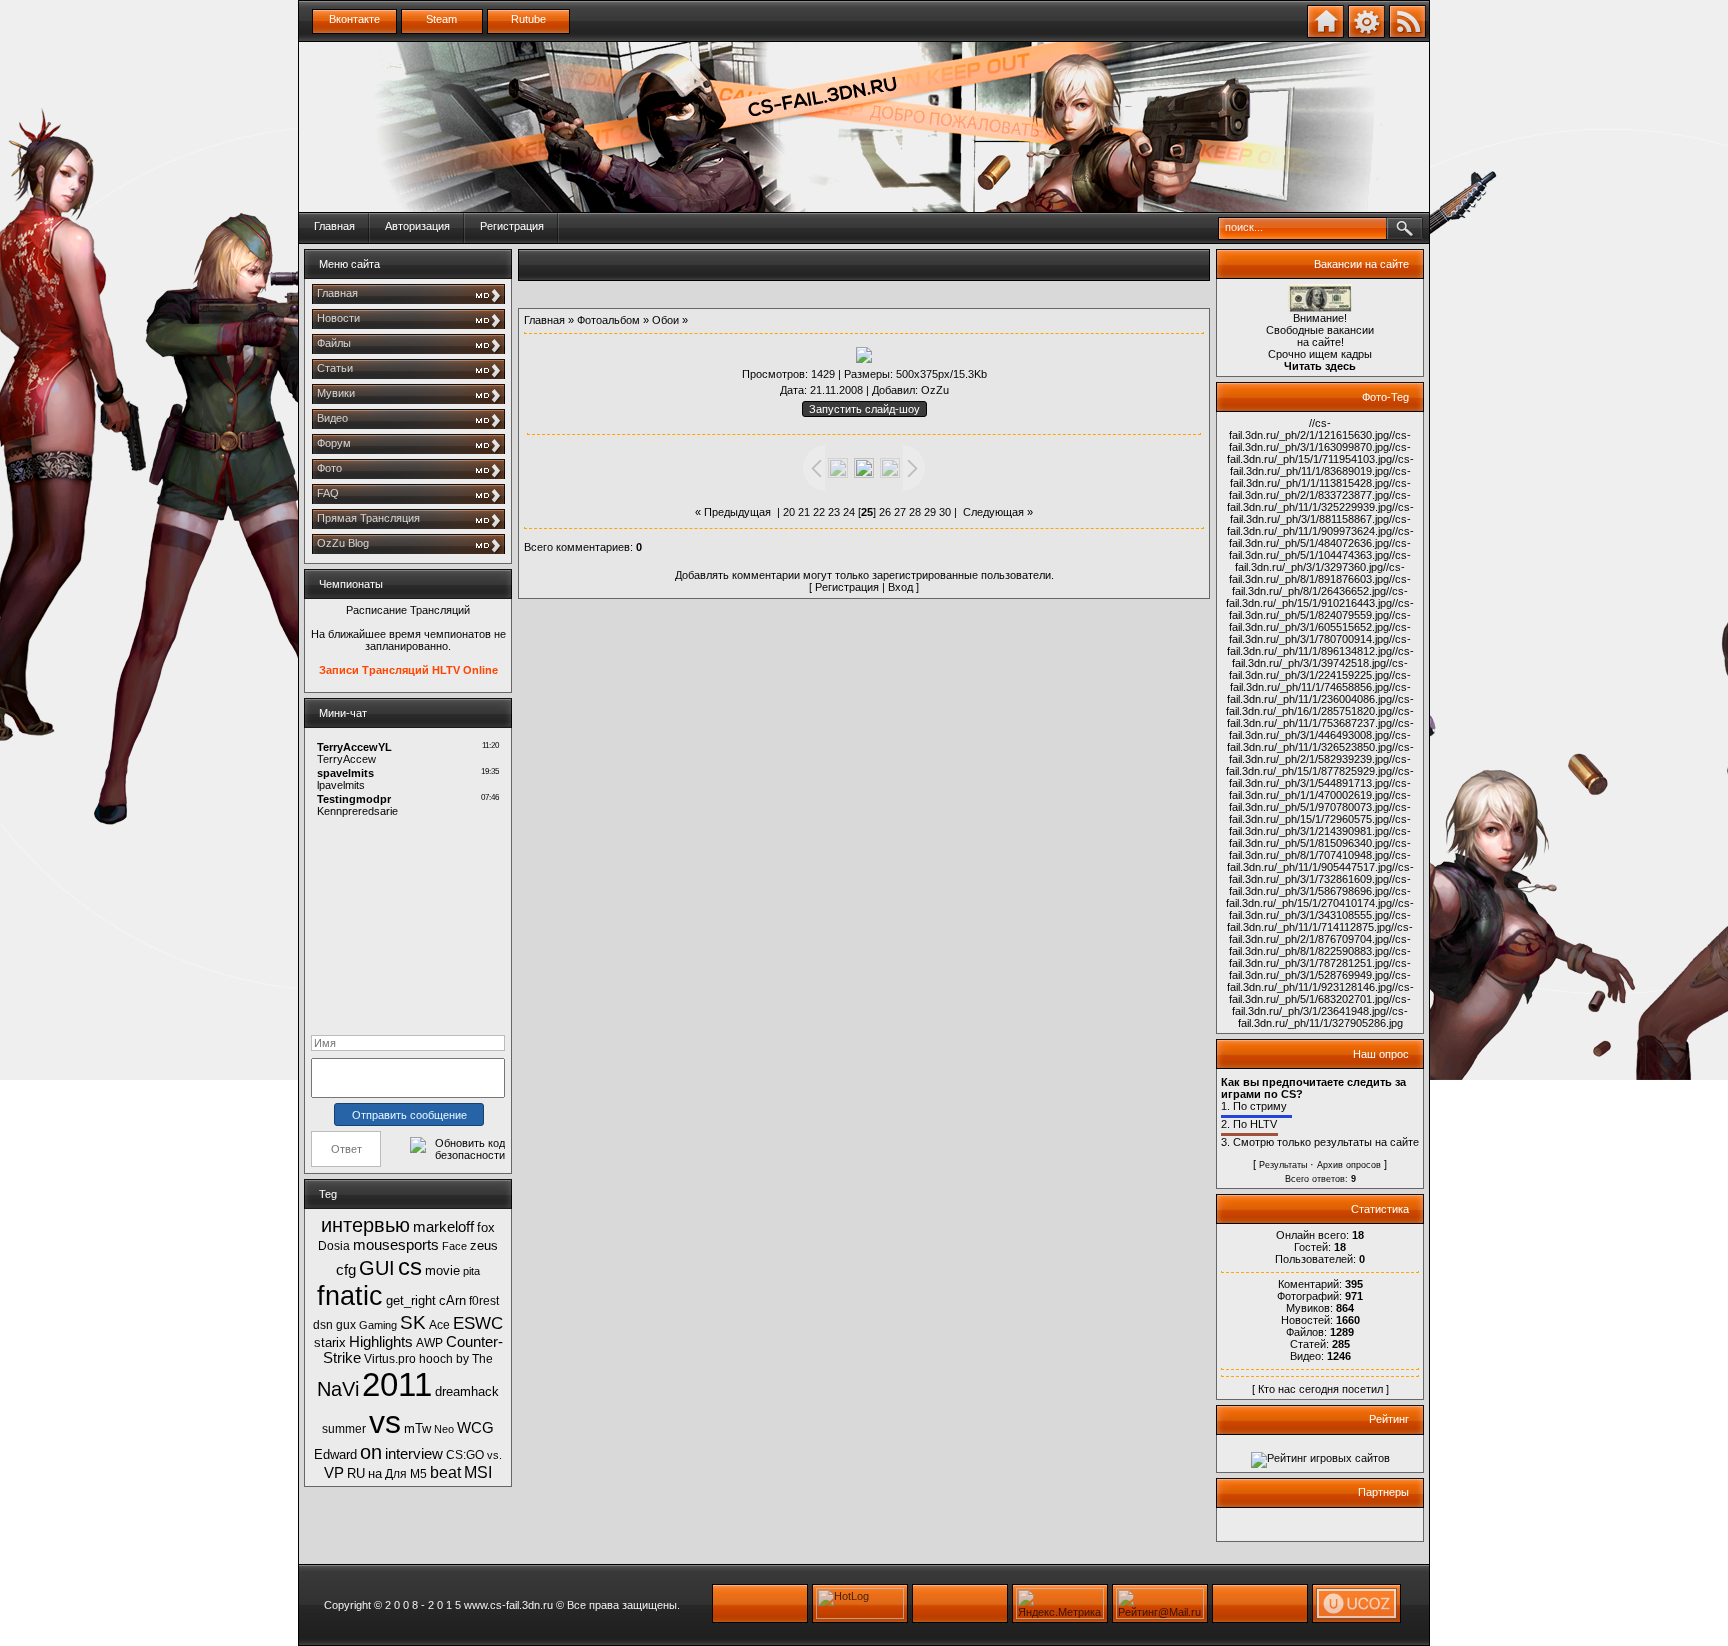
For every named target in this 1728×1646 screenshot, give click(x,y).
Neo (444, 1429)
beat (445, 1472)
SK (413, 1322)
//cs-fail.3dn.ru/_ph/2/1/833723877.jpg (1320, 489)
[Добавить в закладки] (1325, 34)
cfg (346, 1270)
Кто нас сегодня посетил (1320, 1389)
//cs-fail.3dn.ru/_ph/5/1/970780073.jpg (1320, 801)
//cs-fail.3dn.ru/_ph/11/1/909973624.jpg (1319, 525)
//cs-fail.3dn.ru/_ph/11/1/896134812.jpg (1319, 645)
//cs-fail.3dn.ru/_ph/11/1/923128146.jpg (1319, 981)
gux (346, 1325)
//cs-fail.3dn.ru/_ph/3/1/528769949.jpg (1320, 969)
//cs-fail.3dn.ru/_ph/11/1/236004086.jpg (1319, 693)
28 (915, 512)
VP (334, 1473)
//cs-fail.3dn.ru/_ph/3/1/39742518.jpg (1323, 657)
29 (930, 512)
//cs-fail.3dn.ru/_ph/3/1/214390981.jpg (1320, 825)
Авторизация (417, 226)
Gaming (378, 1325)
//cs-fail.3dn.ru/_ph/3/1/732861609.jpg (1321, 873)
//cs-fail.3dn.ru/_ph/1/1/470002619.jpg (1320, 789)
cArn (452, 1300)
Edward (335, 1454)
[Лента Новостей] (1407, 34)
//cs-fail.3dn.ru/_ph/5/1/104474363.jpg (1320, 549)
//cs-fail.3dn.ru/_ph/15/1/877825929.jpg (1318, 765)
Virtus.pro (390, 1359)
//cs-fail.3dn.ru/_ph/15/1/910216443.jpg (1317, 597)
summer (344, 1429)
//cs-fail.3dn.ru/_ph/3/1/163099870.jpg (1320, 441)
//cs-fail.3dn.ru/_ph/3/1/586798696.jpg (1320, 885)
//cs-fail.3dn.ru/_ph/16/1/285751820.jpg (1320, 705)
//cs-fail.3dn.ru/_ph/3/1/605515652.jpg (1320, 621)
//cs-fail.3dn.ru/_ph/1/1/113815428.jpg (1320, 477)
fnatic (350, 1296)
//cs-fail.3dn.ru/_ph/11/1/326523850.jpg (1319, 741)
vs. (494, 1455)
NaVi (338, 1389)
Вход (900, 587)
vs (385, 1422)
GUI (377, 1268)
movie (442, 1270)
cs (410, 1266)
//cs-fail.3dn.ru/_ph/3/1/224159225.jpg (1318, 669)
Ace (439, 1325)
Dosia (334, 1246)
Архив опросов (1349, 1165)
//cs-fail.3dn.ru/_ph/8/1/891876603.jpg (1317, 573)
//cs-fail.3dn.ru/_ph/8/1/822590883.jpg (1320, 945)
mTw (417, 1428)
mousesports (396, 1245)
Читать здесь (1320, 366)
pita (471, 1271)
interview (414, 1454)
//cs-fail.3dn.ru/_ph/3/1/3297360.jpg (1323, 561)
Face (454, 1246)
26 (885, 512)
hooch (436, 1359)
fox (486, 1227)
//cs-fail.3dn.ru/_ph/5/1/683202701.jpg (1321, 993)
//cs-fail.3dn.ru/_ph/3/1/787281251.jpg (1320, 957)
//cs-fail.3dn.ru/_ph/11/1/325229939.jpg (1319, 501)
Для (396, 1474)
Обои (665, 320)
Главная (334, 226)
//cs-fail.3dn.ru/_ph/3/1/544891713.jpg (1321, 777)
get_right (411, 1300)
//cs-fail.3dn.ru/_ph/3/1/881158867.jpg (1322, 513)
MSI (478, 1472)
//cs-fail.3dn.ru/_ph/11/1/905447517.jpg (1319, 861)
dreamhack (467, 1391)
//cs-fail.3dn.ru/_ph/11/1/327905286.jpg (1323, 1017)
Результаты (1283, 1165)
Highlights (381, 1342)
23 (834, 512)
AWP (429, 1343)
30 (945, 512)
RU (356, 1473)
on (371, 1452)
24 (849, 512)
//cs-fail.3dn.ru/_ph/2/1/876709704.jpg (1321, 933)
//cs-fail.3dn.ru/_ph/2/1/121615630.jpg (1309, 429)
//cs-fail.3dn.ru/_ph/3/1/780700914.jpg (1320, 633)
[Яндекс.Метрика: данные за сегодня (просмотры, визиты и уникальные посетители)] (1060, 1603)
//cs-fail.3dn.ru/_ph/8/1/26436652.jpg (1321, 585)
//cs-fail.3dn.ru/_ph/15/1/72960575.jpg (1320, 813)
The (482, 1359)
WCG (475, 1428)
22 (819, 512)
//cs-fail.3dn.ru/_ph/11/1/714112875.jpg (1319, 921)
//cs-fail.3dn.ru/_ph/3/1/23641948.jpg (1321, 1005)
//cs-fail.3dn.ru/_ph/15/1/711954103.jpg (1319, 453)
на (375, 1473)
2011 (397, 1384)
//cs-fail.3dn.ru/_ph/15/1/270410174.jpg (1318, 897)
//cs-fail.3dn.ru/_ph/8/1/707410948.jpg (1320, 849)
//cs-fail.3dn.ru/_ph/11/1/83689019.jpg (1322, 465)
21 (804, 512)
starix (330, 1342)
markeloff (443, 1227)
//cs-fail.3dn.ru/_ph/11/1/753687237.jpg (1321, 717)
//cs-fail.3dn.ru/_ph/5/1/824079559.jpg (1321, 609)
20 (789, 512)
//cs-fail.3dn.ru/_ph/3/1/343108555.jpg (1321, 909)
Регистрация (512, 226)
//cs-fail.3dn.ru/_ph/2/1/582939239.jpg (1321, 753)
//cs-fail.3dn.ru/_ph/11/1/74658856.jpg (1321, 681)
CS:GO (465, 1455)
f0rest (484, 1301)
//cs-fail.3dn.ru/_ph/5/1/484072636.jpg (1321, 537)
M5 (418, 1474)
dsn (323, 1325)
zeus (484, 1245)
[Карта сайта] (1366, 34)
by (462, 1359)
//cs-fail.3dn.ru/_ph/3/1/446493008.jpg (1321, 729)
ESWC (478, 1323)
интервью (365, 1225)
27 (900, 512)
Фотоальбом (608, 320)
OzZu (935, 390)
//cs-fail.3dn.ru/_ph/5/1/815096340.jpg (1320, 837)
